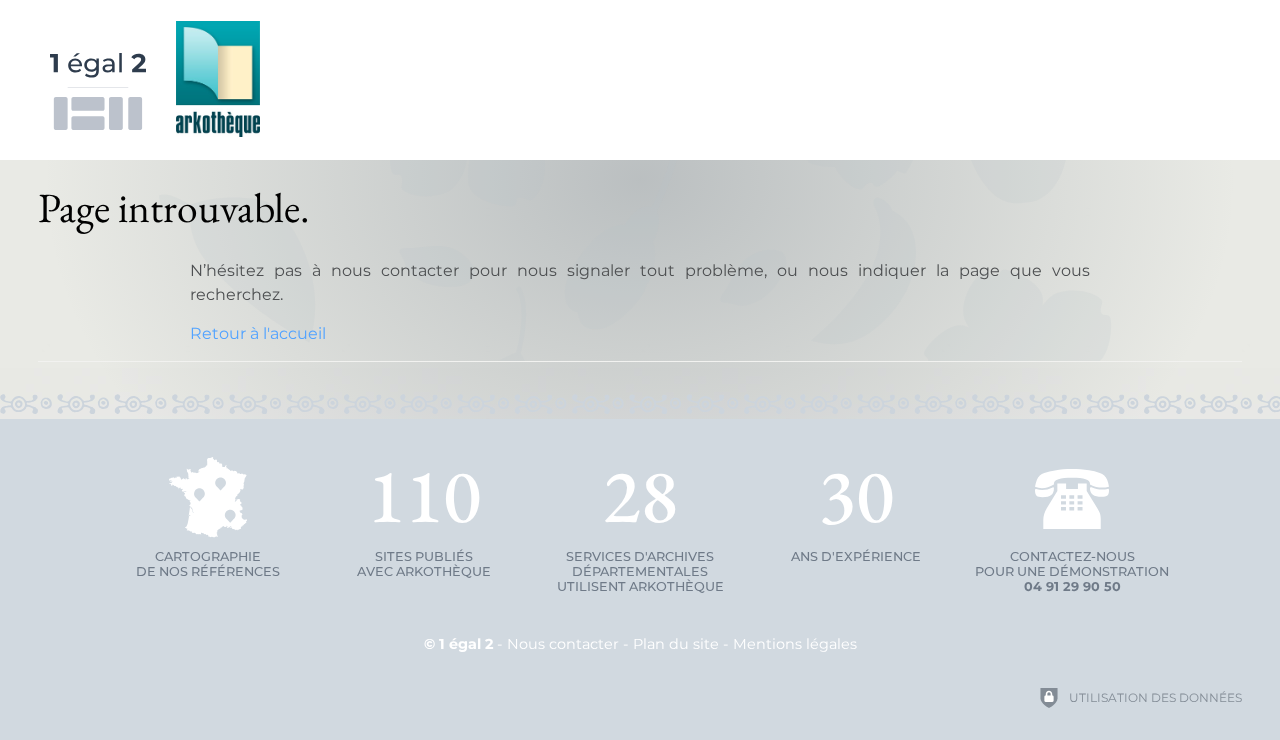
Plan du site (676, 644)
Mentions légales (795, 644)
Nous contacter (563, 644)
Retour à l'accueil (258, 333)
